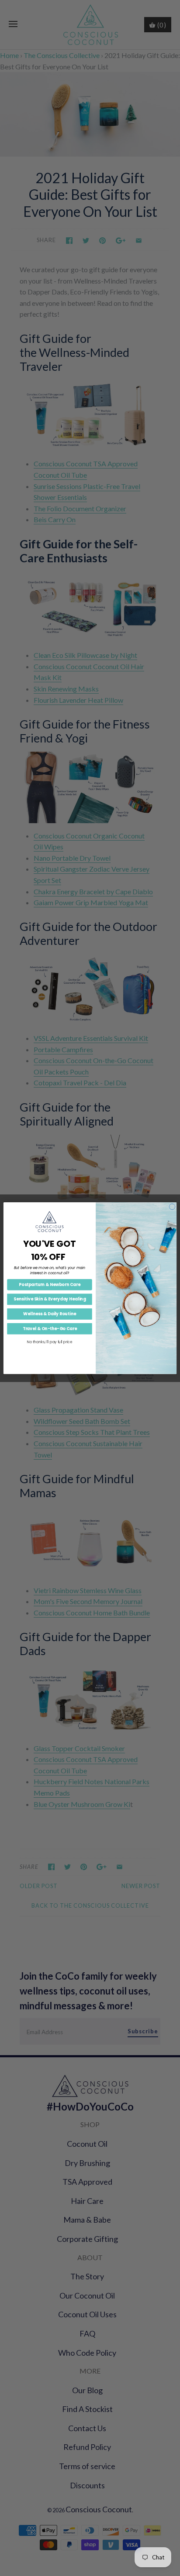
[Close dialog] (172, 1207)
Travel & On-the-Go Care (50, 1329)
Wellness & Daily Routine (49, 1314)
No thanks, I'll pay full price (50, 1342)
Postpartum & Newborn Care (50, 1285)
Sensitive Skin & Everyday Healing (50, 1299)
